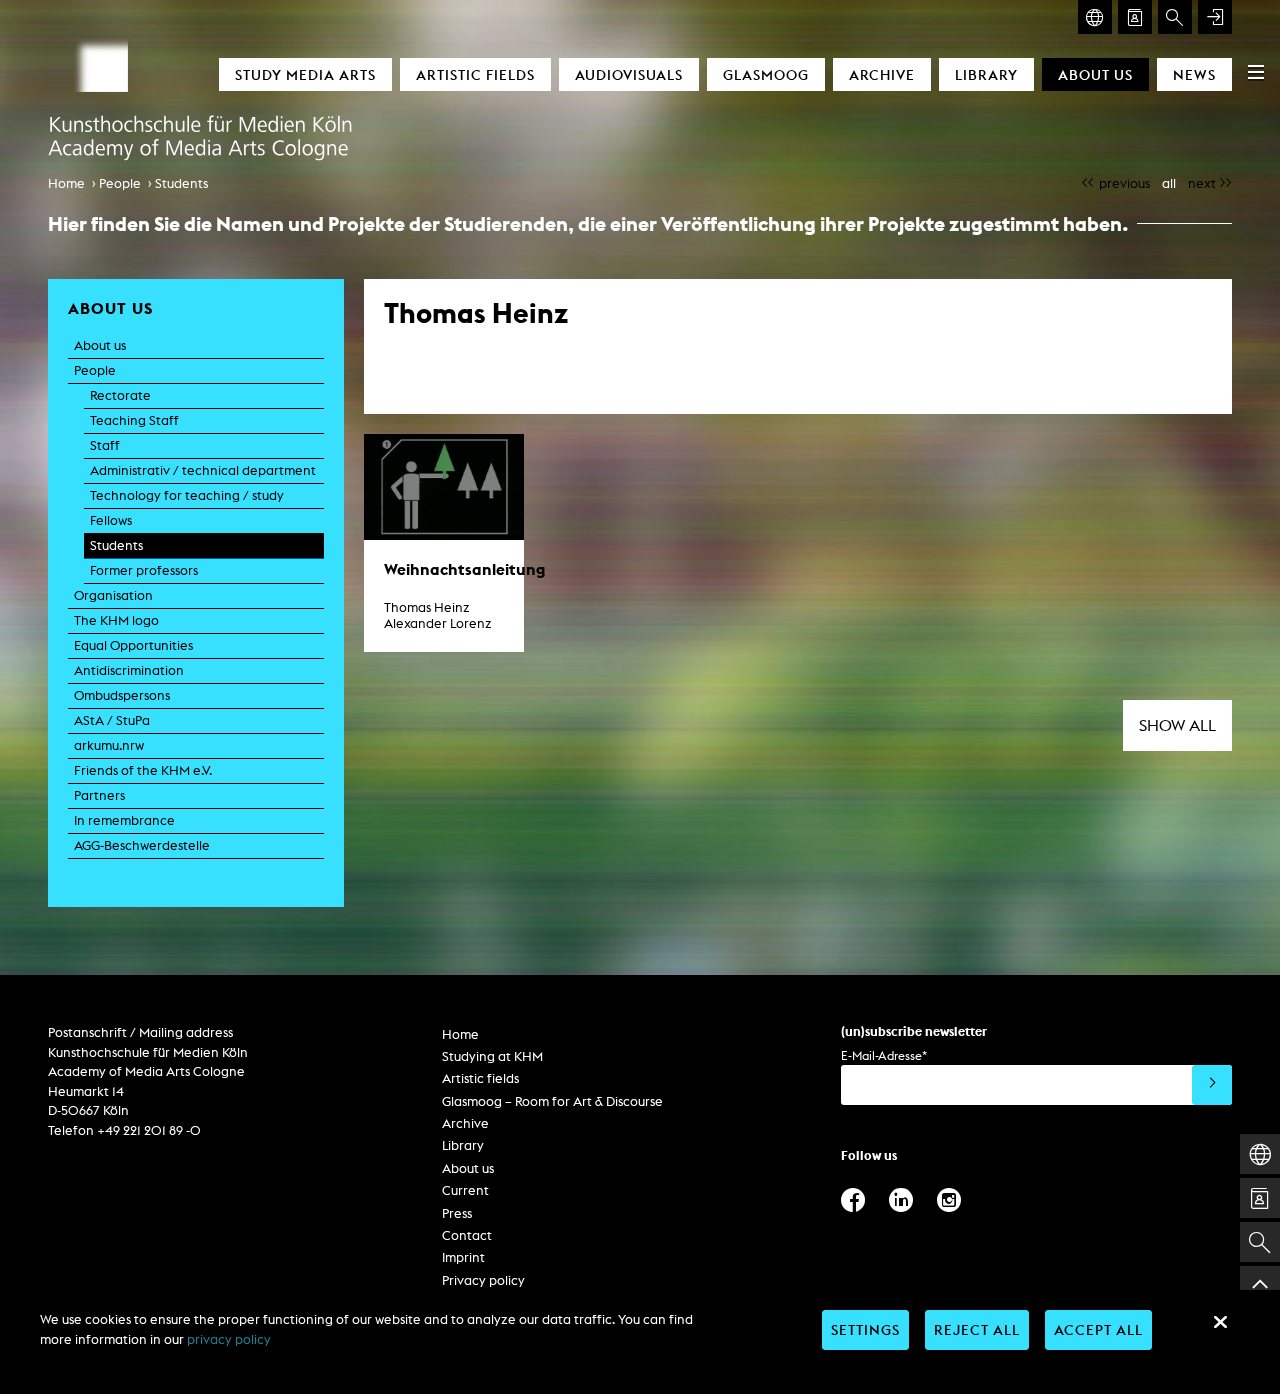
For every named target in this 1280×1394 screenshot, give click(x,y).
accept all (1098, 1329)
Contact (467, 1235)
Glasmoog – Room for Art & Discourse (552, 1101)
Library (986, 74)
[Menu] (1256, 72)
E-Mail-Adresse (884, 1055)
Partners (99, 795)
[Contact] (1135, 17)
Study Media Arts (305, 74)
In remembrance (124, 820)
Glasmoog (766, 74)
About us (1095, 74)
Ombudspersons (122, 695)
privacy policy (229, 1339)
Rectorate (120, 395)
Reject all (977, 1329)
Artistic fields (475, 74)
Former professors (144, 570)
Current (465, 1190)
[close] (1220, 1322)
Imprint (463, 1257)
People (120, 183)
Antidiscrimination (129, 670)
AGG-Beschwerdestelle (142, 845)
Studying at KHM (492, 1056)
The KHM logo (116, 620)
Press (457, 1213)
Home (66, 183)
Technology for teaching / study (187, 495)
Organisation (113, 595)
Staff (105, 445)
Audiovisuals (629, 74)
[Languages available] (1095, 17)
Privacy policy (483, 1280)
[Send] (1212, 1085)
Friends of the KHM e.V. (143, 770)
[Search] (1175, 17)
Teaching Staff (134, 420)
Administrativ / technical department (203, 470)
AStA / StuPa (112, 720)
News (1194, 74)
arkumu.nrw (109, 745)
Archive (882, 74)
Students (181, 183)
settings (865, 1329)
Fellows (111, 520)
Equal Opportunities (133, 645)
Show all (1177, 725)
